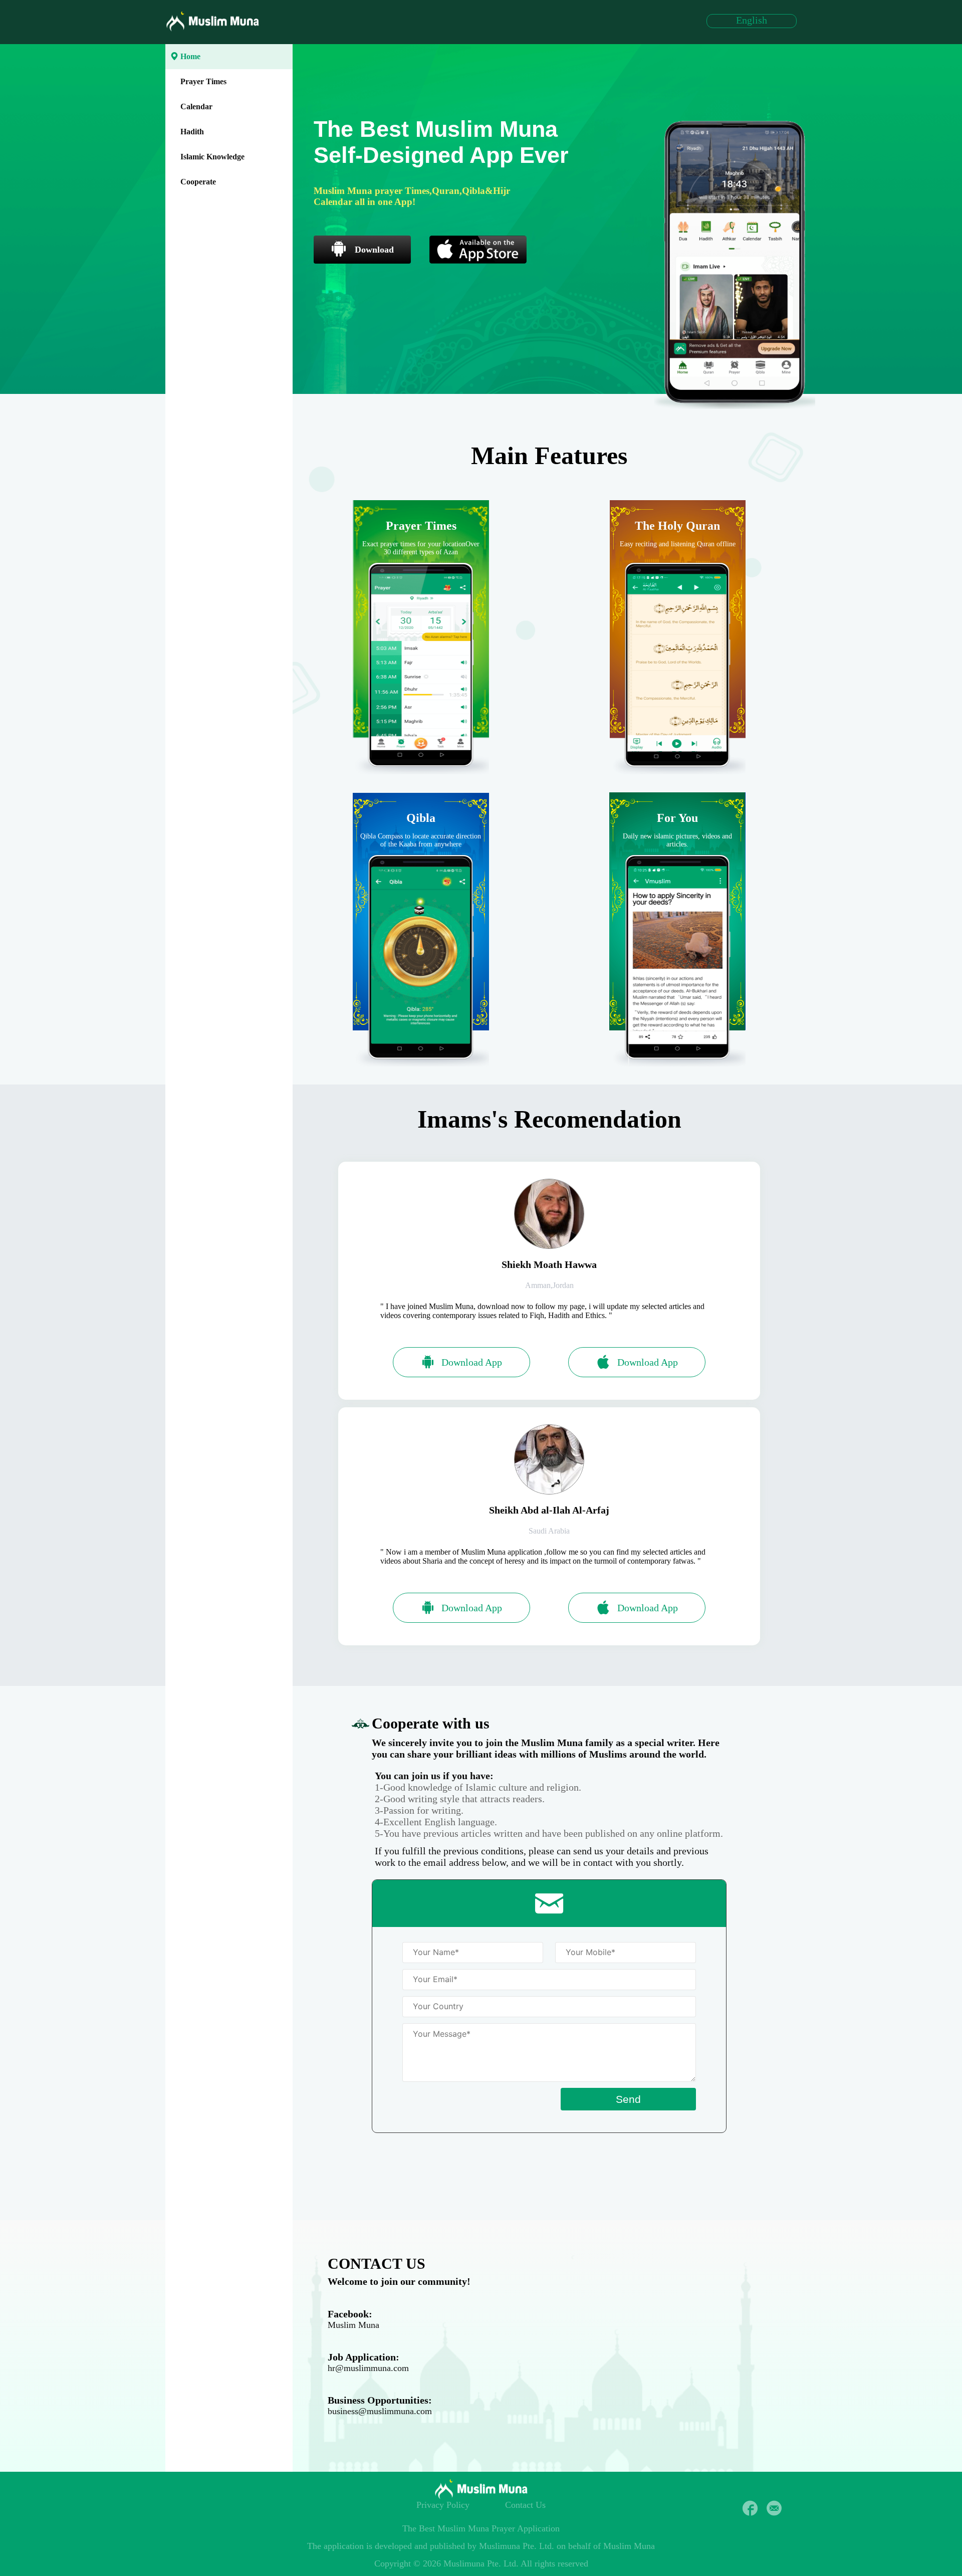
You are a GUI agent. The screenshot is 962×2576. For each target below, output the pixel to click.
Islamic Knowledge (212, 157)
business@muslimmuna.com (380, 2411)
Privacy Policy (443, 2505)
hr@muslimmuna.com (368, 2368)
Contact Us (525, 2505)
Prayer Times (203, 81)
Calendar (196, 106)
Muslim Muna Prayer (476, 2528)
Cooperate (198, 182)
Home (190, 56)
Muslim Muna (353, 2325)
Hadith (192, 132)
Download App (472, 1362)
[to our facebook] (750, 2508)
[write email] (774, 2508)
